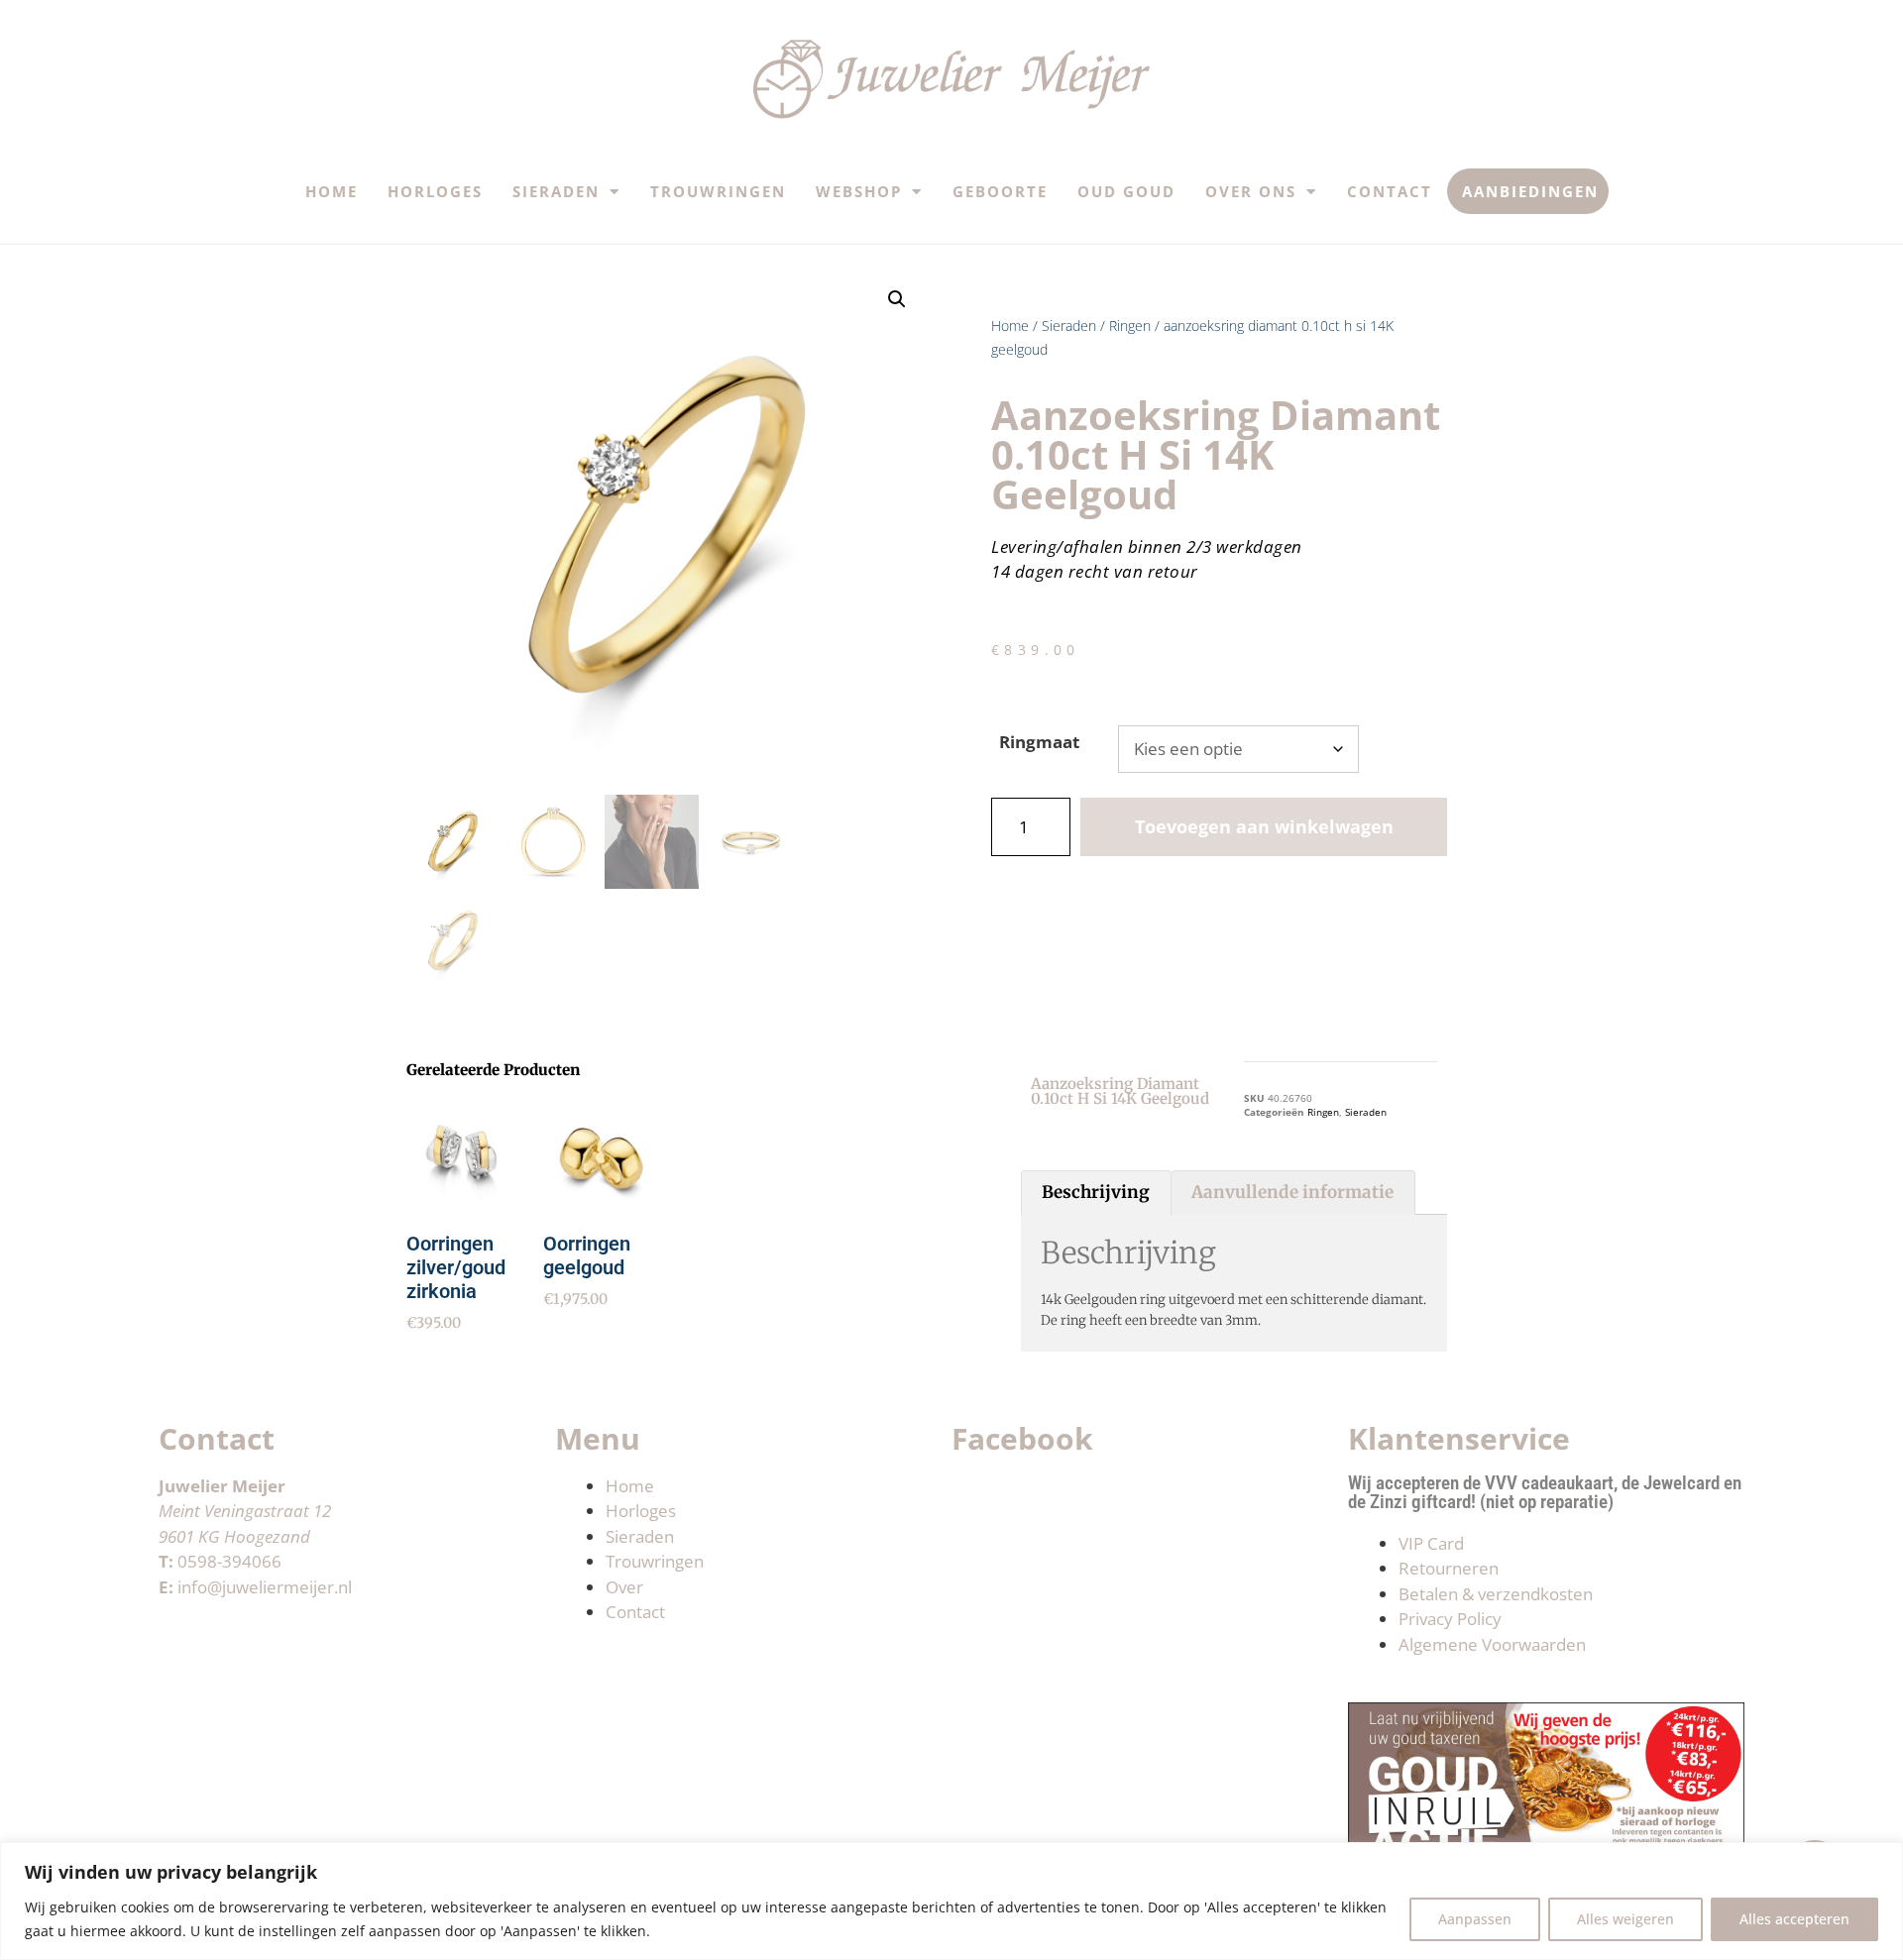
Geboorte (1000, 191)
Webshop (859, 191)
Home (332, 191)
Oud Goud (1126, 191)
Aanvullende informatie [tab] (1292, 1192)
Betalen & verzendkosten (1496, 1594)
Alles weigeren (1625, 1919)
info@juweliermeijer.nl (265, 1587)
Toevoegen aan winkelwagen (1264, 826)
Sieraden (556, 191)
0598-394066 (229, 1561)
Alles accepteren (1794, 1919)
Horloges (435, 191)
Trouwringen (718, 191)
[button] (897, 299)
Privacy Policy (1450, 1619)
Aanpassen (1475, 1919)
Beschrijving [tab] (1096, 1192)
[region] (951, 1901)
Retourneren (1449, 1568)
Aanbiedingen (1530, 191)
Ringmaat (1039, 742)
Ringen (1130, 326)
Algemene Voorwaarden (1492, 1644)
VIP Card (1431, 1543)
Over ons (1251, 191)
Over (624, 1587)
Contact (1390, 191)
